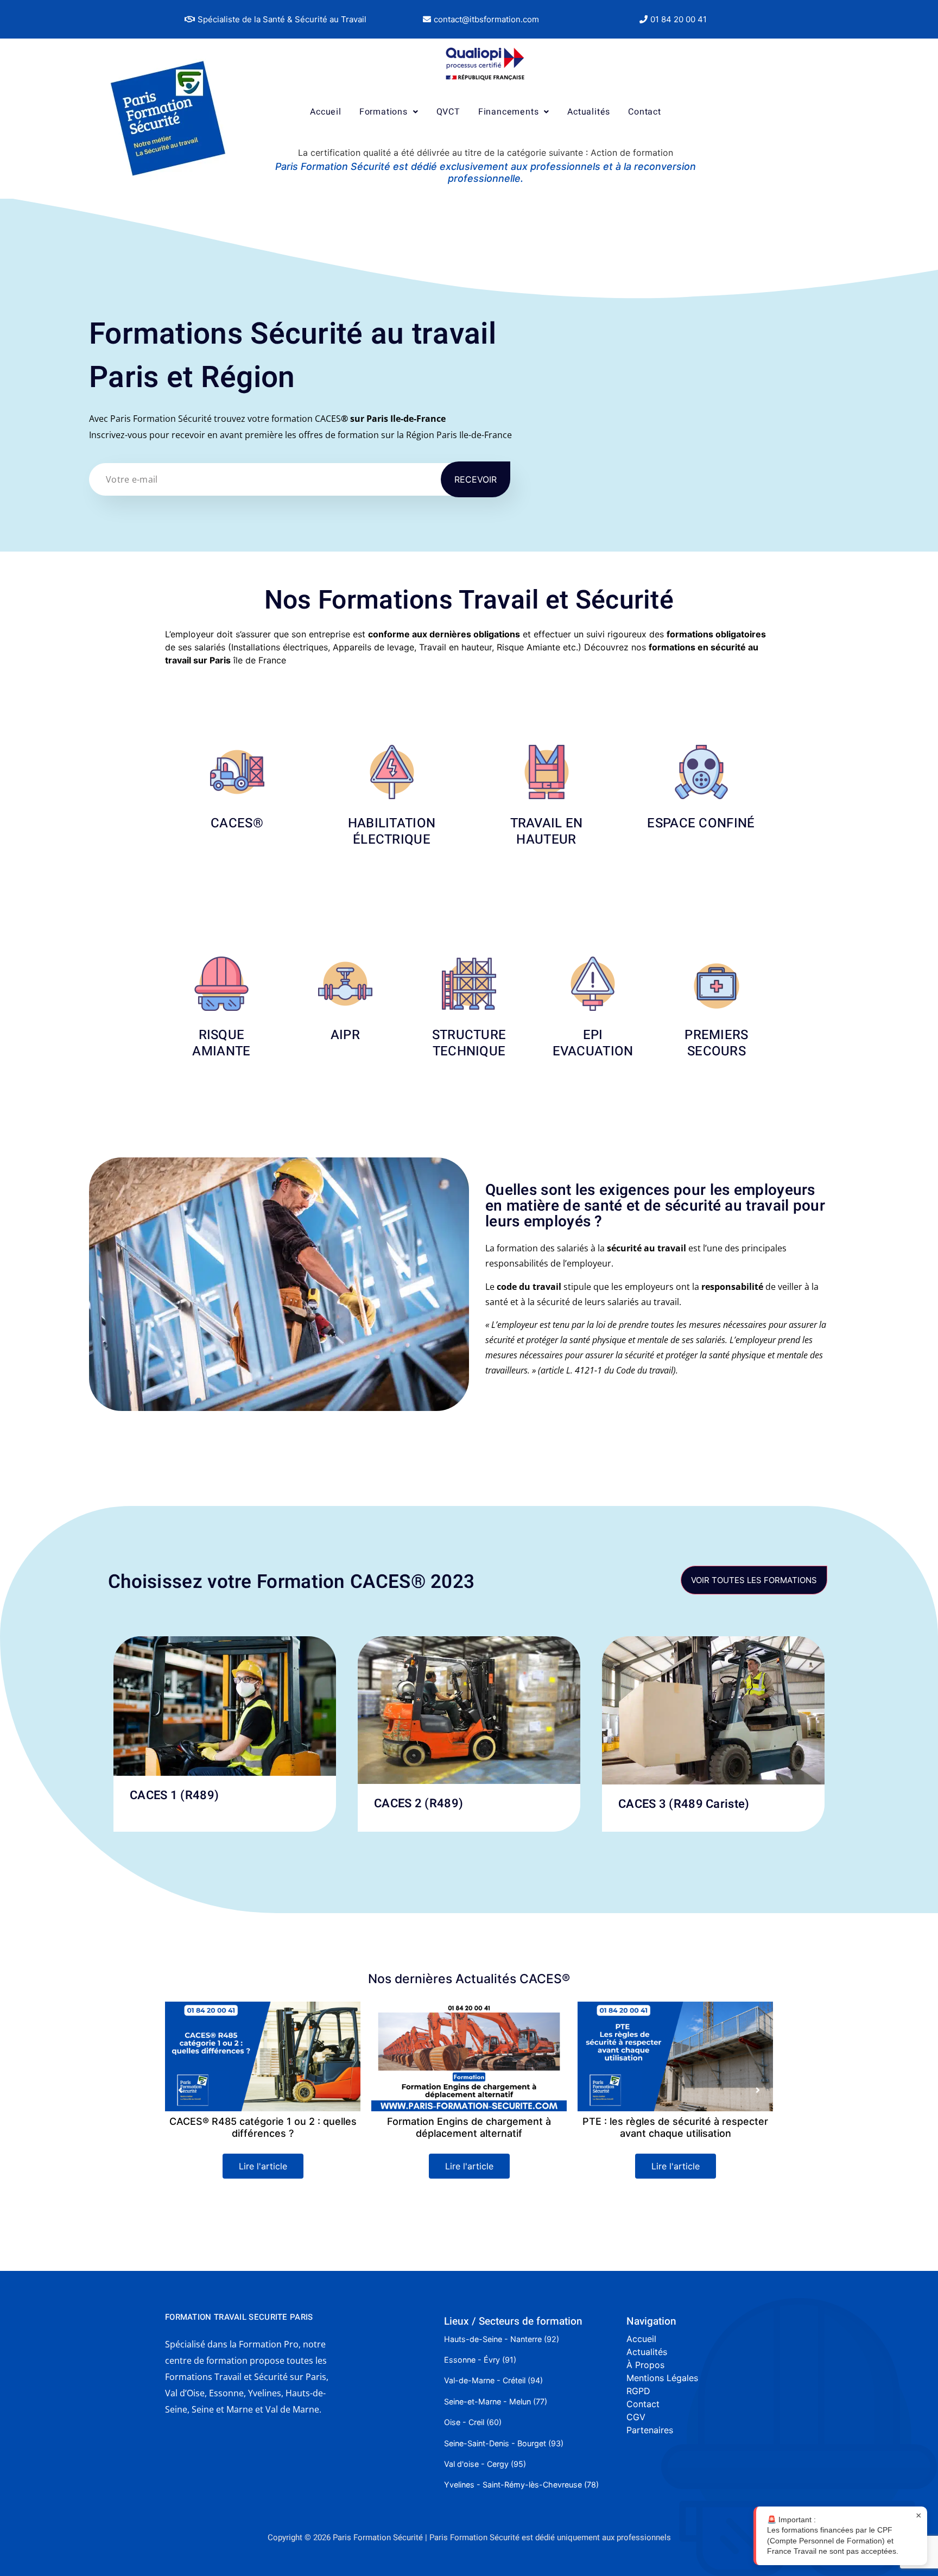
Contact (645, 112)
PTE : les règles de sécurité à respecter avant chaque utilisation (469, 2127)
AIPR (345, 1035)
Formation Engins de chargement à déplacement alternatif (263, 2127)
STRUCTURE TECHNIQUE (469, 1043)
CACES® (237, 823)
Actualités (589, 112)
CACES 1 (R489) (174, 1795)
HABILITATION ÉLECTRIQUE (392, 831)
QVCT (448, 112)
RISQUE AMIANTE (221, 1043)
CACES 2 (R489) (419, 1803)
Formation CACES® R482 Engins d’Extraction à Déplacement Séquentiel (676, 2127)
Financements (509, 112)
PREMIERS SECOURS (716, 1043)
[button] (275, 19)
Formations (384, 112)
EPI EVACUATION (593, 1043)
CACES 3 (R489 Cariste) (684, 1804)
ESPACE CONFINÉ (701, 823)
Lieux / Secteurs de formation (513, 2321)
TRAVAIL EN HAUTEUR (547, 831)
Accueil (326, 112)
